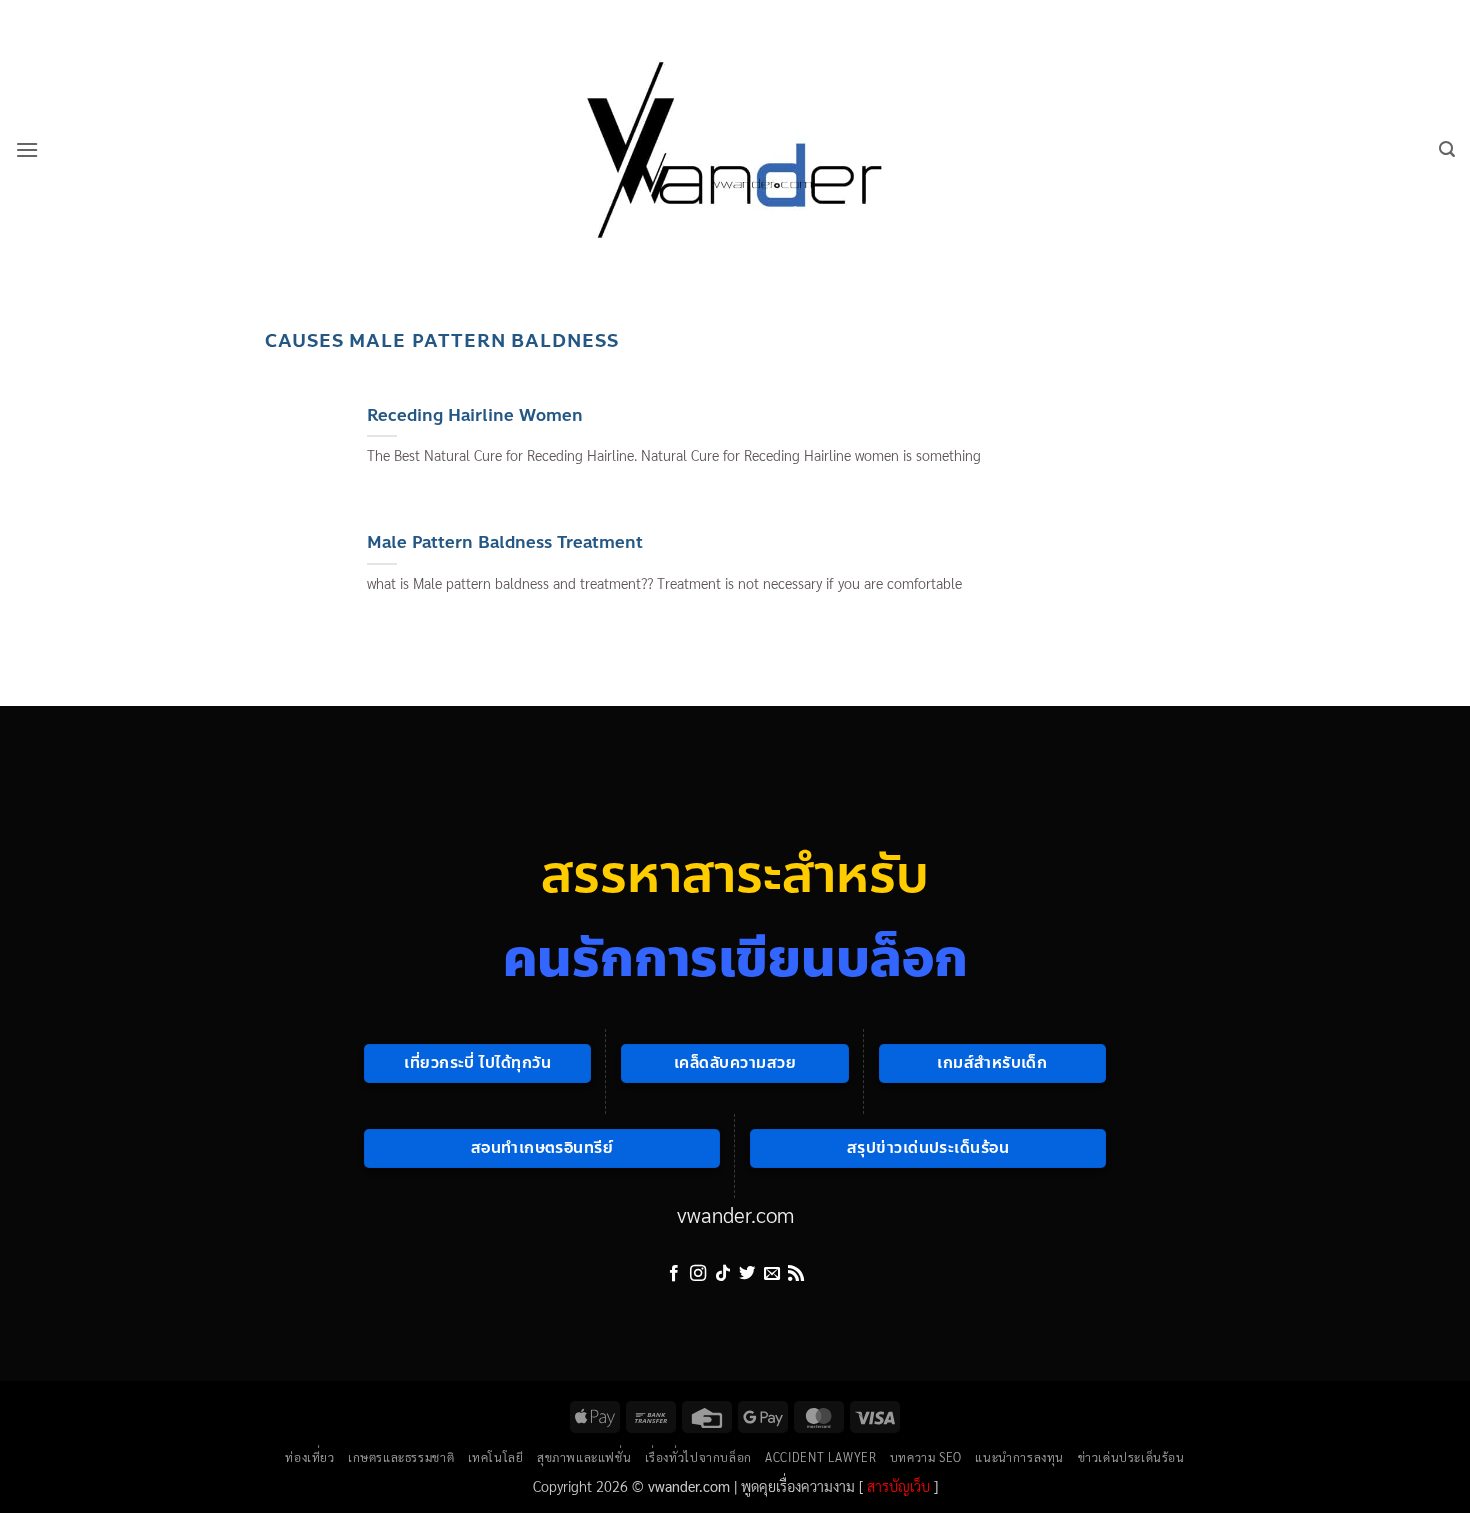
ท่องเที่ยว (309, 1457)
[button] (27, 149)
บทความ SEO (926, 1457)
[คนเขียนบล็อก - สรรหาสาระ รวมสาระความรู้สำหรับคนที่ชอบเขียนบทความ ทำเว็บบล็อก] (735, 149)
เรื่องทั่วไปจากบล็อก (698, 1457)
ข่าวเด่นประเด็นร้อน (1131, 1457)
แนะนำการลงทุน (1019, 1457)
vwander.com (735, 1214)
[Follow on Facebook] (674, 1274)
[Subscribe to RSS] (796, 1274)
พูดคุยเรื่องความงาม (798, 1486)
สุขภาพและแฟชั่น (584, 1457)
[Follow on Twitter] (747, 1274)
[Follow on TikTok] (723, 1274)
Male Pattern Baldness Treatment (505, 543)
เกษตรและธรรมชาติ (401, 1457)
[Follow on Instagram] (698, 1274)
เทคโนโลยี (496, 1457)
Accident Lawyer (820, 1457)
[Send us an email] (772, 1274)
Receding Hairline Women (475, 416)
